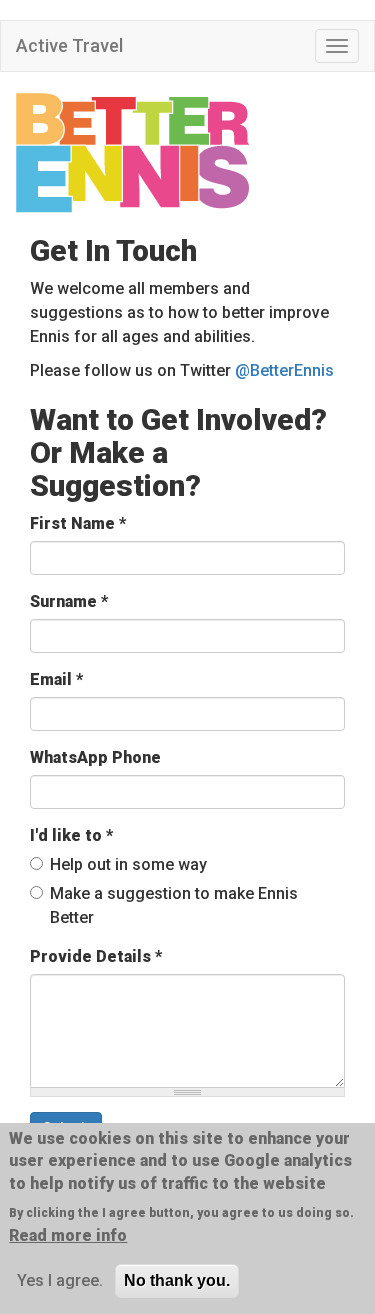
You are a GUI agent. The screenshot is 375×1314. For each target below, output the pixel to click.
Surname (69, 601)
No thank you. (177, 1280)
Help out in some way (128, 864)
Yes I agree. (60, 1280)
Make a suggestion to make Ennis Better (174, 905)
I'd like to (71, 835)
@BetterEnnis (284, 370)
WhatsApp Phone (95, 757)
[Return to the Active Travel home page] (187, 153)
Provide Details (96, 956)
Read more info (68, 1235)
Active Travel (69, 45)
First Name (78, 523)
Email (56, 679)
